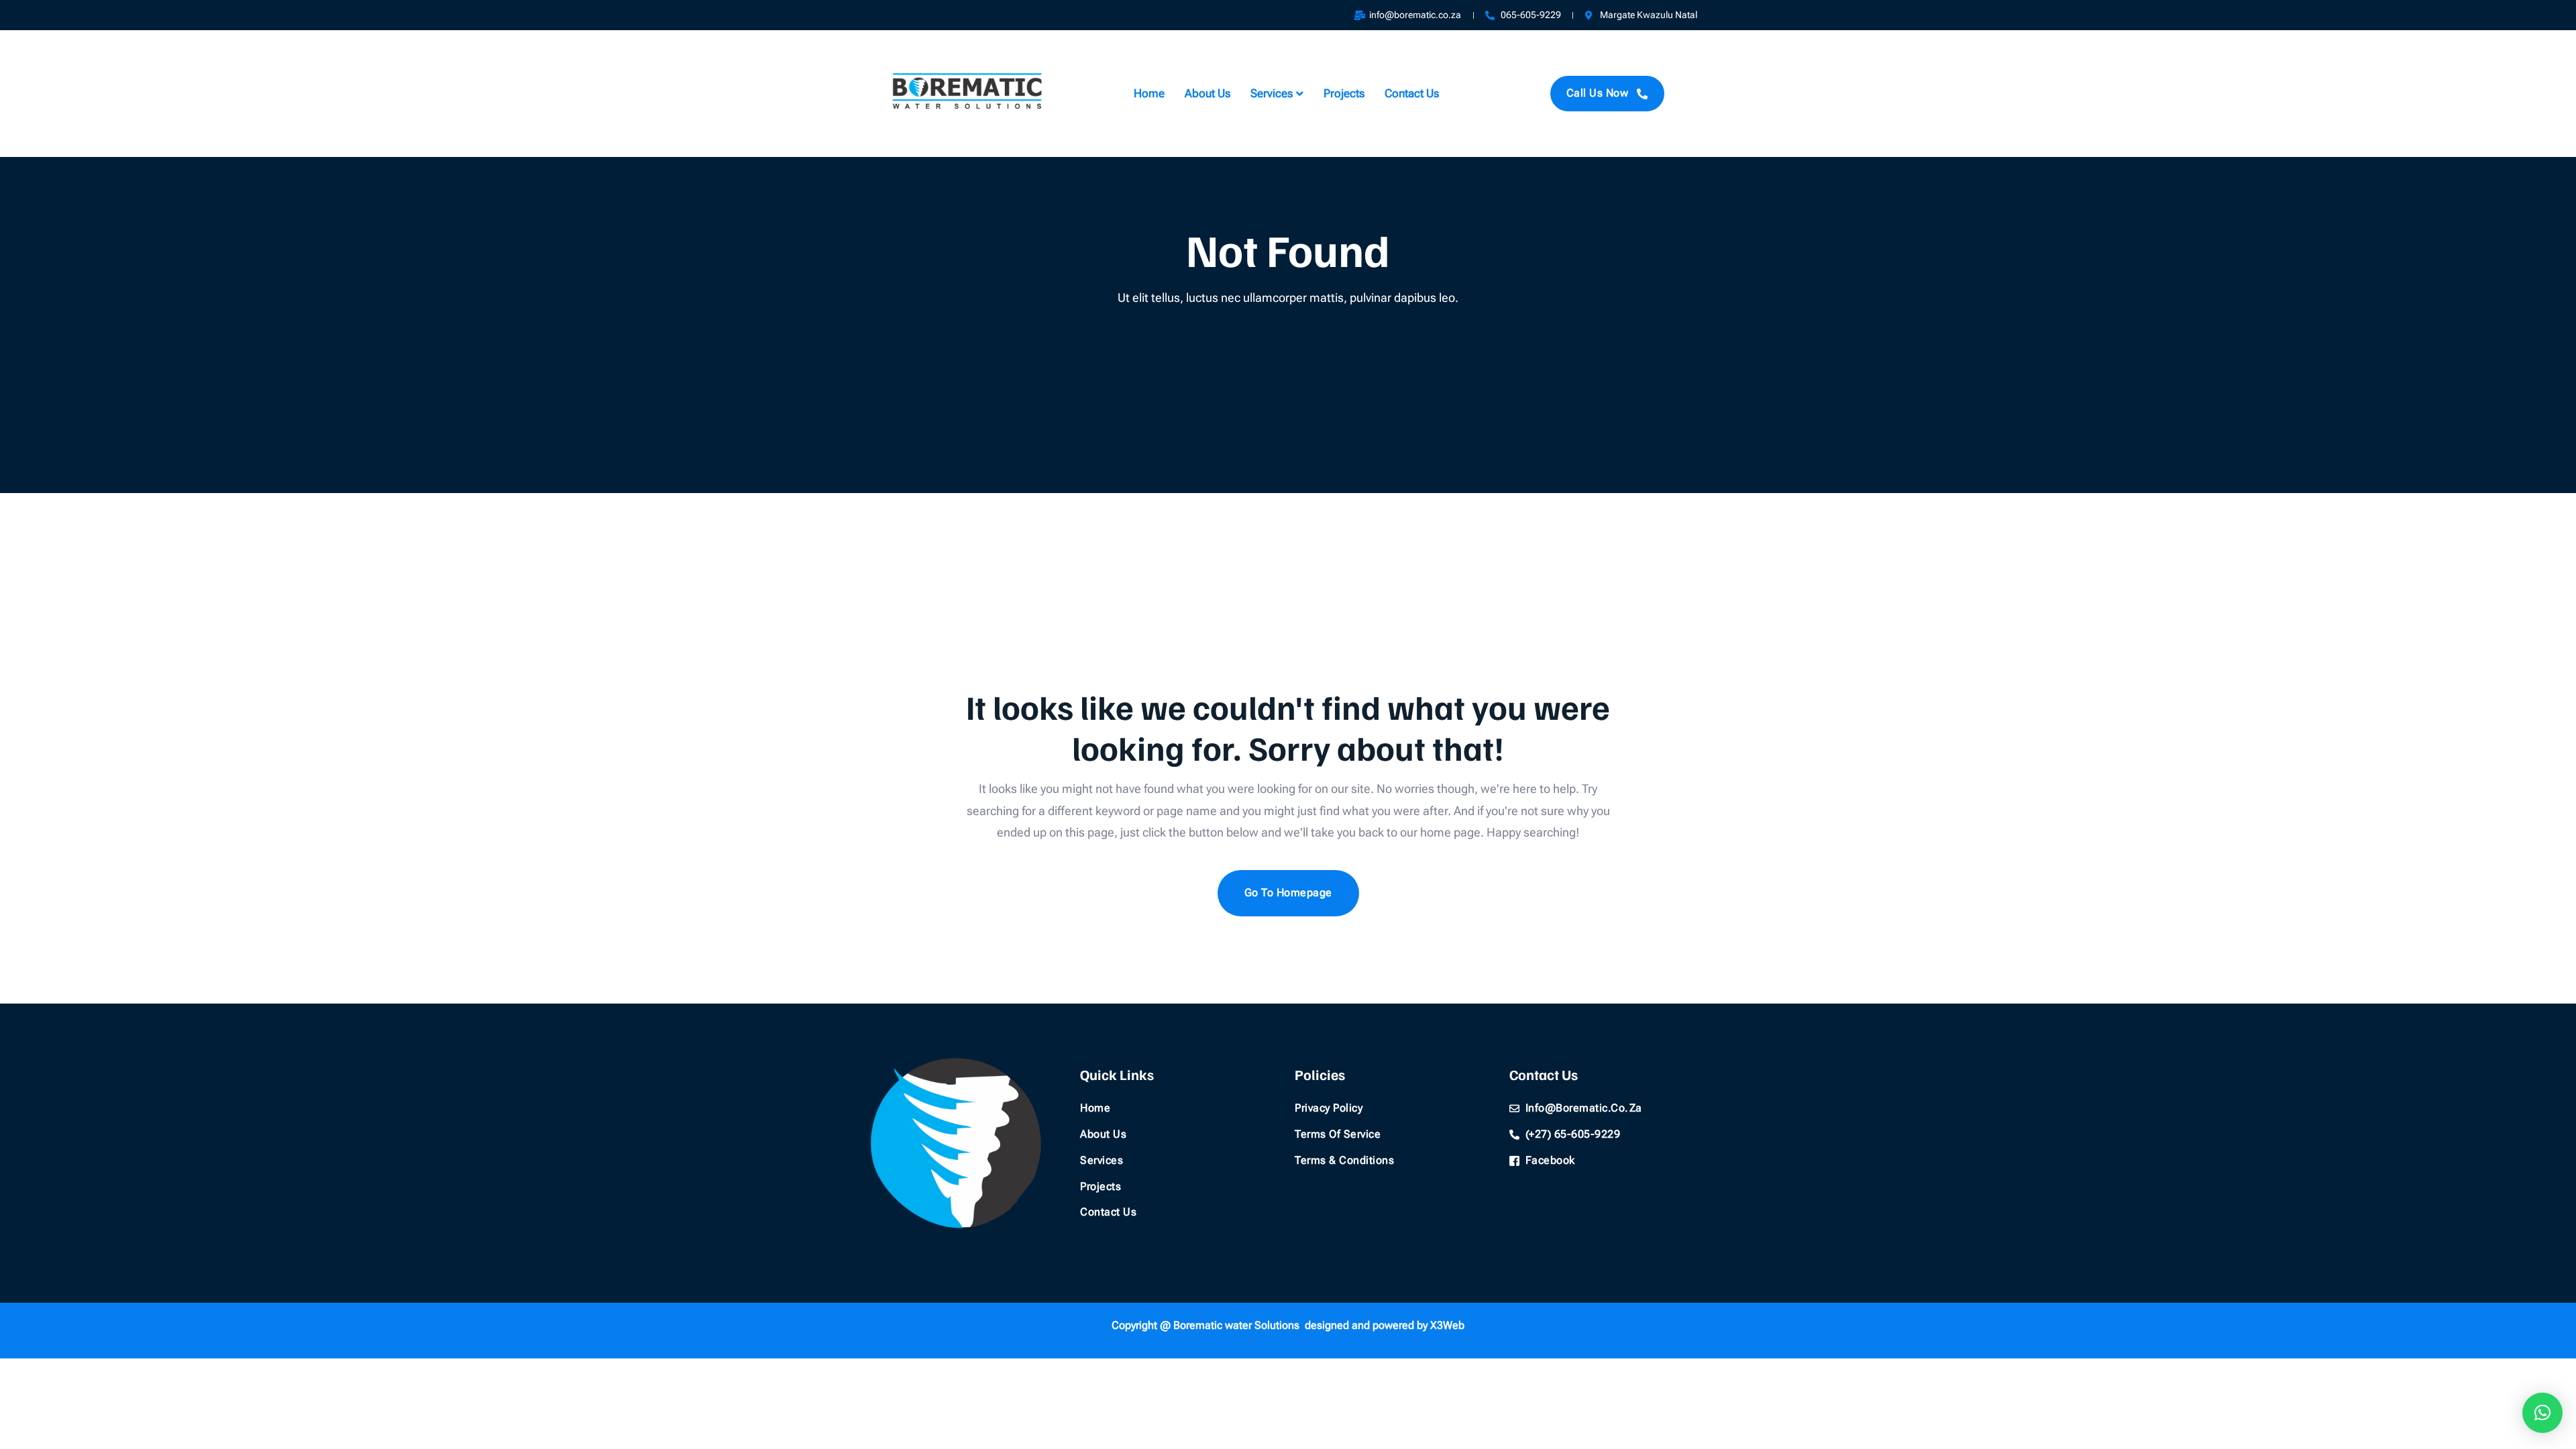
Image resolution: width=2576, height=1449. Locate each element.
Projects (1344, 93)
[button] (2542, 1413)
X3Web (1447, 1325)
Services (1272, 93)
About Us (1207, 93)
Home (1149, 93)
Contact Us (1412, 93)
